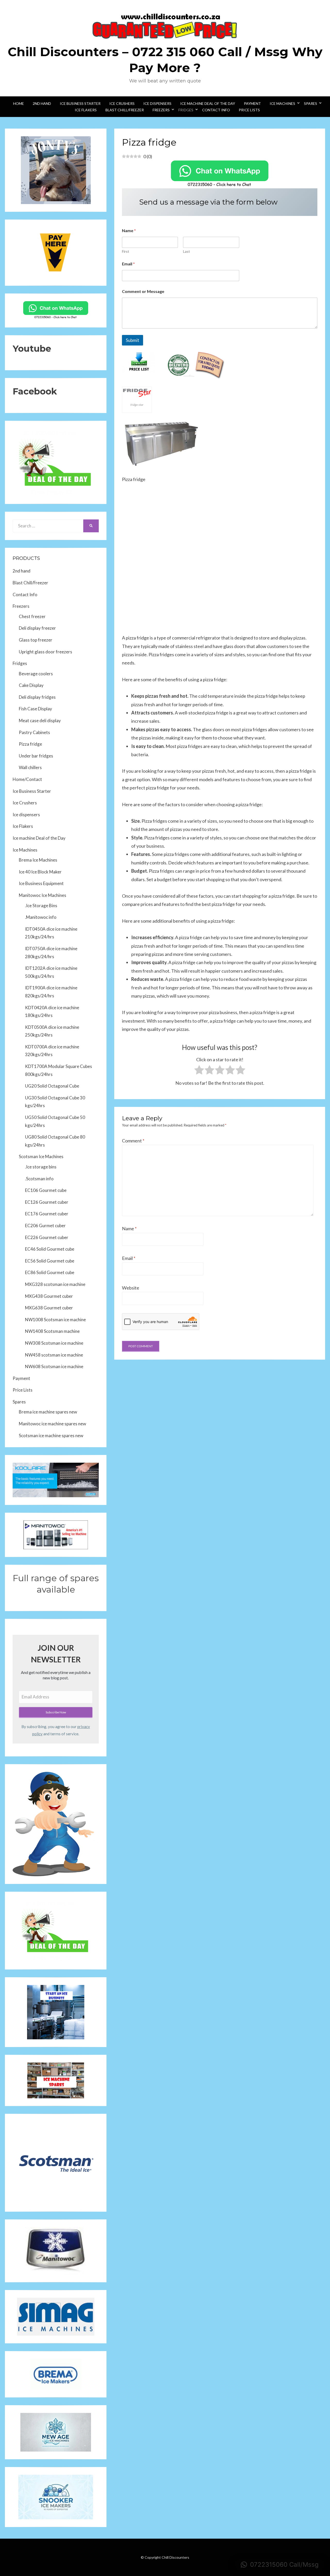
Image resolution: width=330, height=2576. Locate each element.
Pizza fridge (30, 744)
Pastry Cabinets (34, 732)
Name (129, 1228)
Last (187, 251)
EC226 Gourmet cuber (47, 1237)
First (126, 251)
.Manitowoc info (41, 917)
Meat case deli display (40, 721)
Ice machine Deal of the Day (208, 103)
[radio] (199, 1071)
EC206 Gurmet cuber (45, 1226)
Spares (311, 103)
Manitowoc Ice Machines (43, 895)
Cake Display (31, 685)
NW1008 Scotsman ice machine (55, 1320)
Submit (133, 340)
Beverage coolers (36, 674)
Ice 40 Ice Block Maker (40, 872)
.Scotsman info (39, 1179)
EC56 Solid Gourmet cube (50, 1261)
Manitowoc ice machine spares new (52, 1424)
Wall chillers (30, 767)
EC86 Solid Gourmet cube (50, 1272)
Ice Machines (282, 103)
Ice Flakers (86, 110)
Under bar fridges (36, 756)
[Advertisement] (220, 567)
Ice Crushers (122, 103)
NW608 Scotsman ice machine (54, 1366)
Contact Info (216, 110)
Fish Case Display (35, 709)
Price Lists (249, 110)
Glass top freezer (36, 640)
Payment (252, 103)
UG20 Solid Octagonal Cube (52, 1086)
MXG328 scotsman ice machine (55, 1284)
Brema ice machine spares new (48, 1412)
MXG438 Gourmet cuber (49, 1296)
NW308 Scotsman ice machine (54, 1343)
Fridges (186, 110)
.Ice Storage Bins (41, 906)
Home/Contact (27, 779)
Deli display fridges (37, 697)
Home (19, 103)
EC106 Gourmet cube (46, 1190)
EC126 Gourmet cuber (47, 1202)
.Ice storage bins (41, 1167)
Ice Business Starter (80, 103)
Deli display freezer (37, 628)
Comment (133, 1141)
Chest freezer (32, 616)
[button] (280, 2565)
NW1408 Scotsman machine (52, 1331)
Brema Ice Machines (38, 860)
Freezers (161, 110)
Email (128, 264)
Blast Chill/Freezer (125, 110)
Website (131, 1288)
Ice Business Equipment (41, 883)
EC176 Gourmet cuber (47, 1214)
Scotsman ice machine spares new (51, 1436)
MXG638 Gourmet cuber (49, 1308)
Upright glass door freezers (46, 652)
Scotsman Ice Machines (41, 1156)
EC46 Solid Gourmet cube (50, 1249)
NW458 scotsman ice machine (54, 1355)
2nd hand (42, 103)
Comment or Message (143, 291)
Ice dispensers (157, 103)
